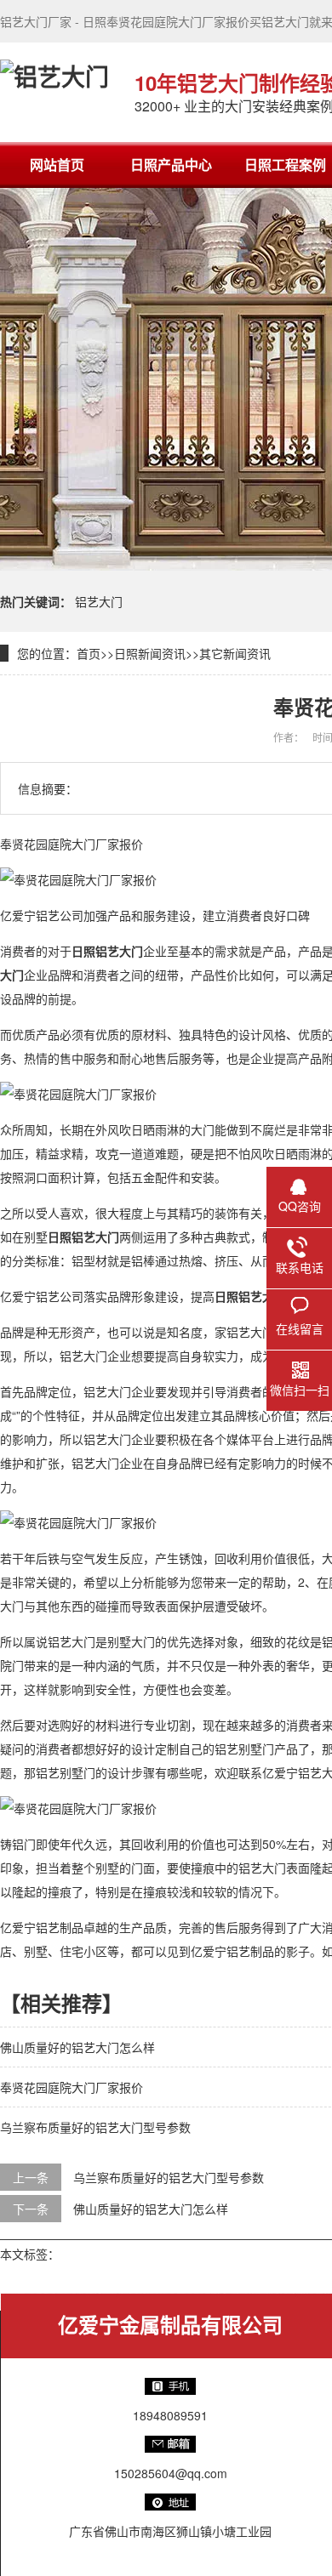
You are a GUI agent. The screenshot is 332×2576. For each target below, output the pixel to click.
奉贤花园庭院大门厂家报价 (72, 2087)
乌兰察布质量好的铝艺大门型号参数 (95, 2127)
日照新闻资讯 (150, 653)
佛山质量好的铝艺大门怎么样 (77, 2047)
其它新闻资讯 (235, 653)
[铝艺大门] (54, 92)
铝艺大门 (99, 601)
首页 (89, 653)
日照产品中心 (171, 165)
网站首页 (57, 165)
